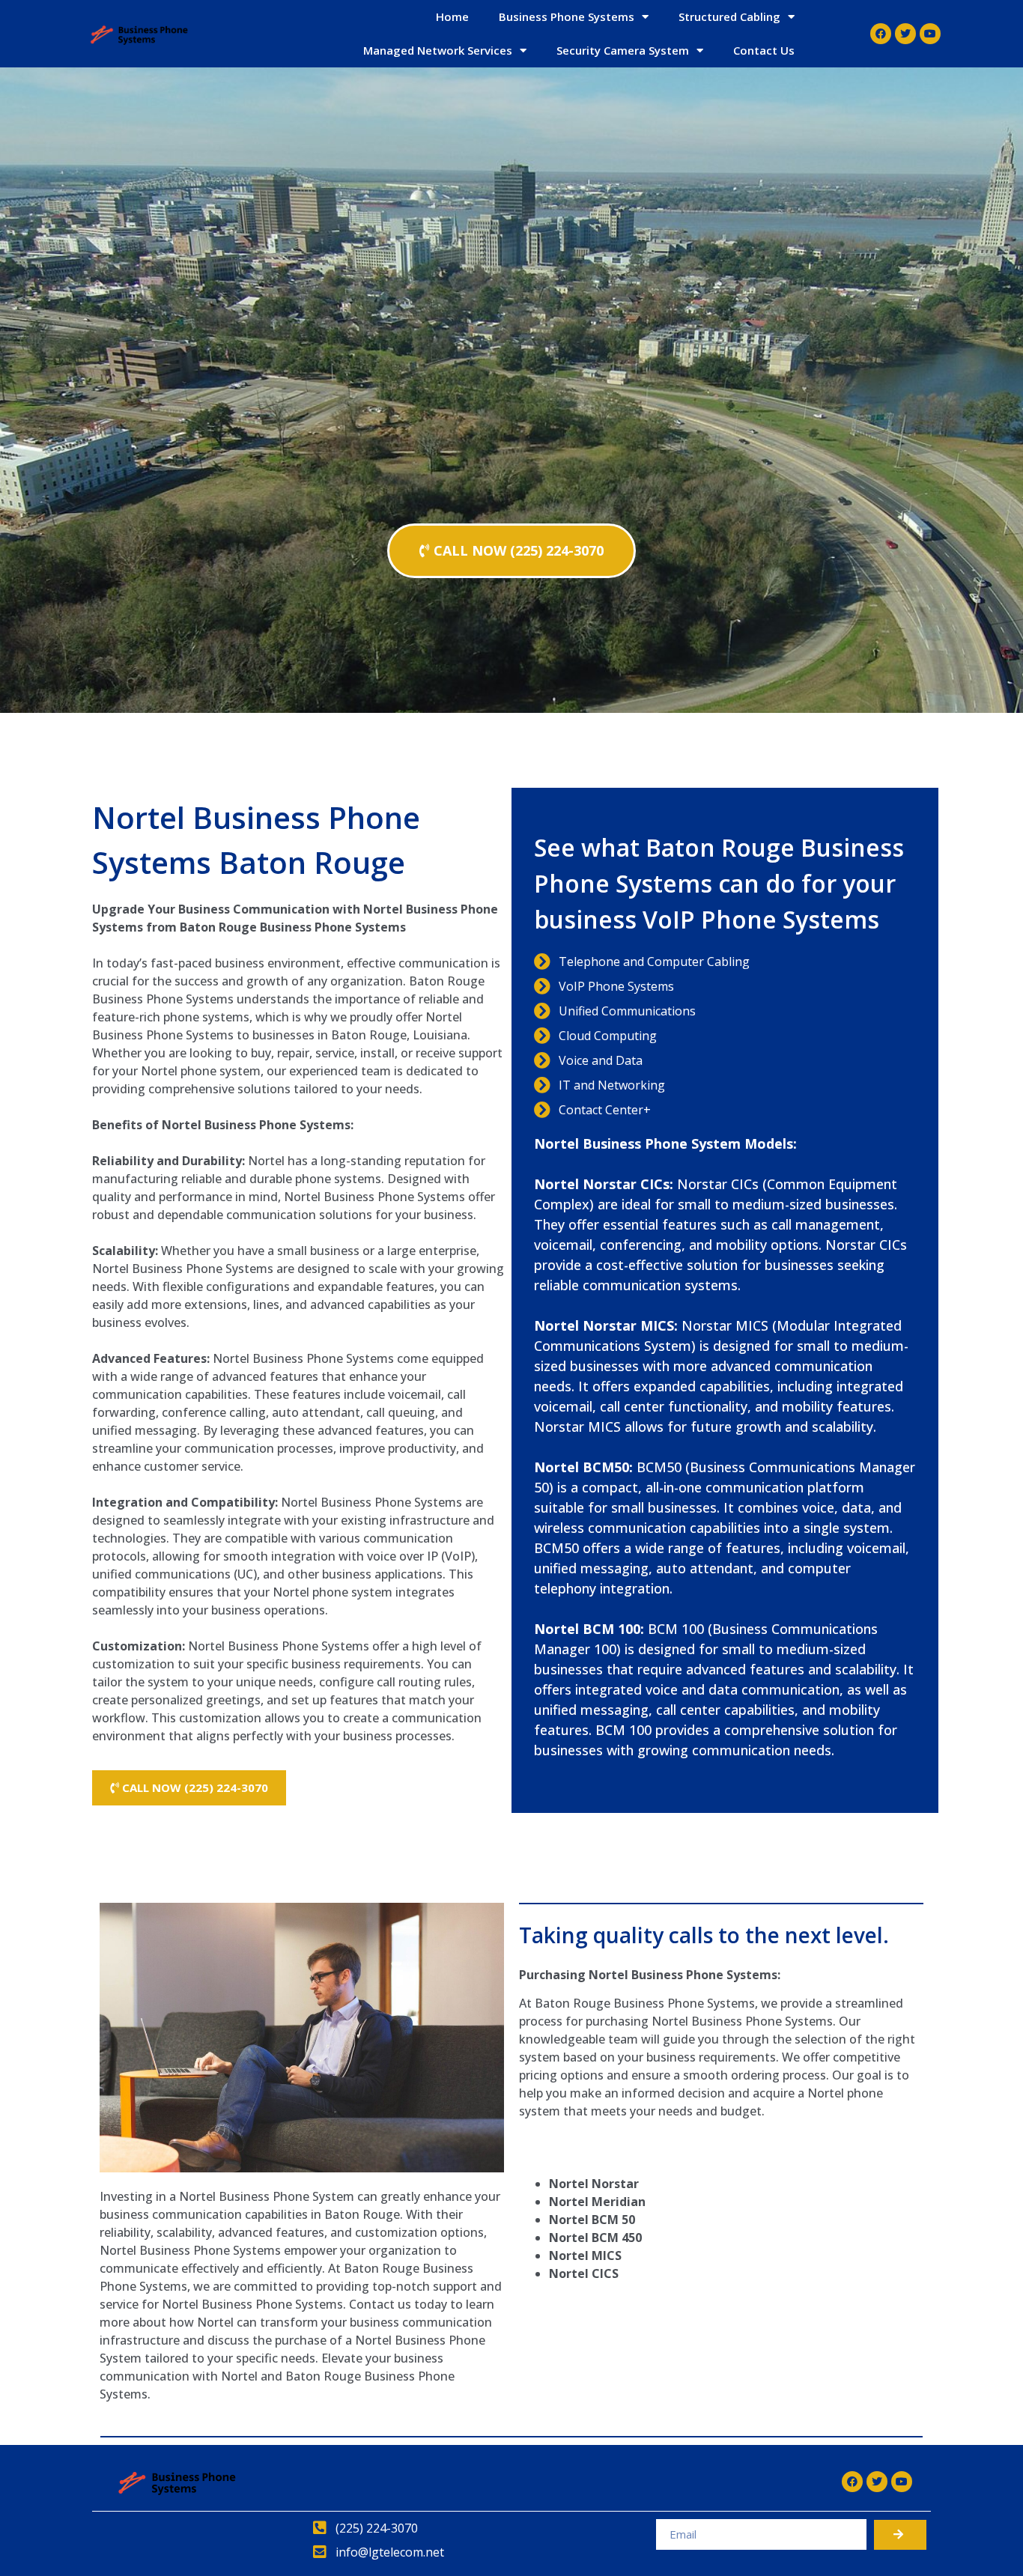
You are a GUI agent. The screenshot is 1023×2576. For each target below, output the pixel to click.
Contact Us (764, 50)
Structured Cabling (729, 16)
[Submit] (900, 2535)
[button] (511, 551)
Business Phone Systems (567, 16)
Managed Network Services (438, 50)
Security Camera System (623, 50)
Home (452, 16)
